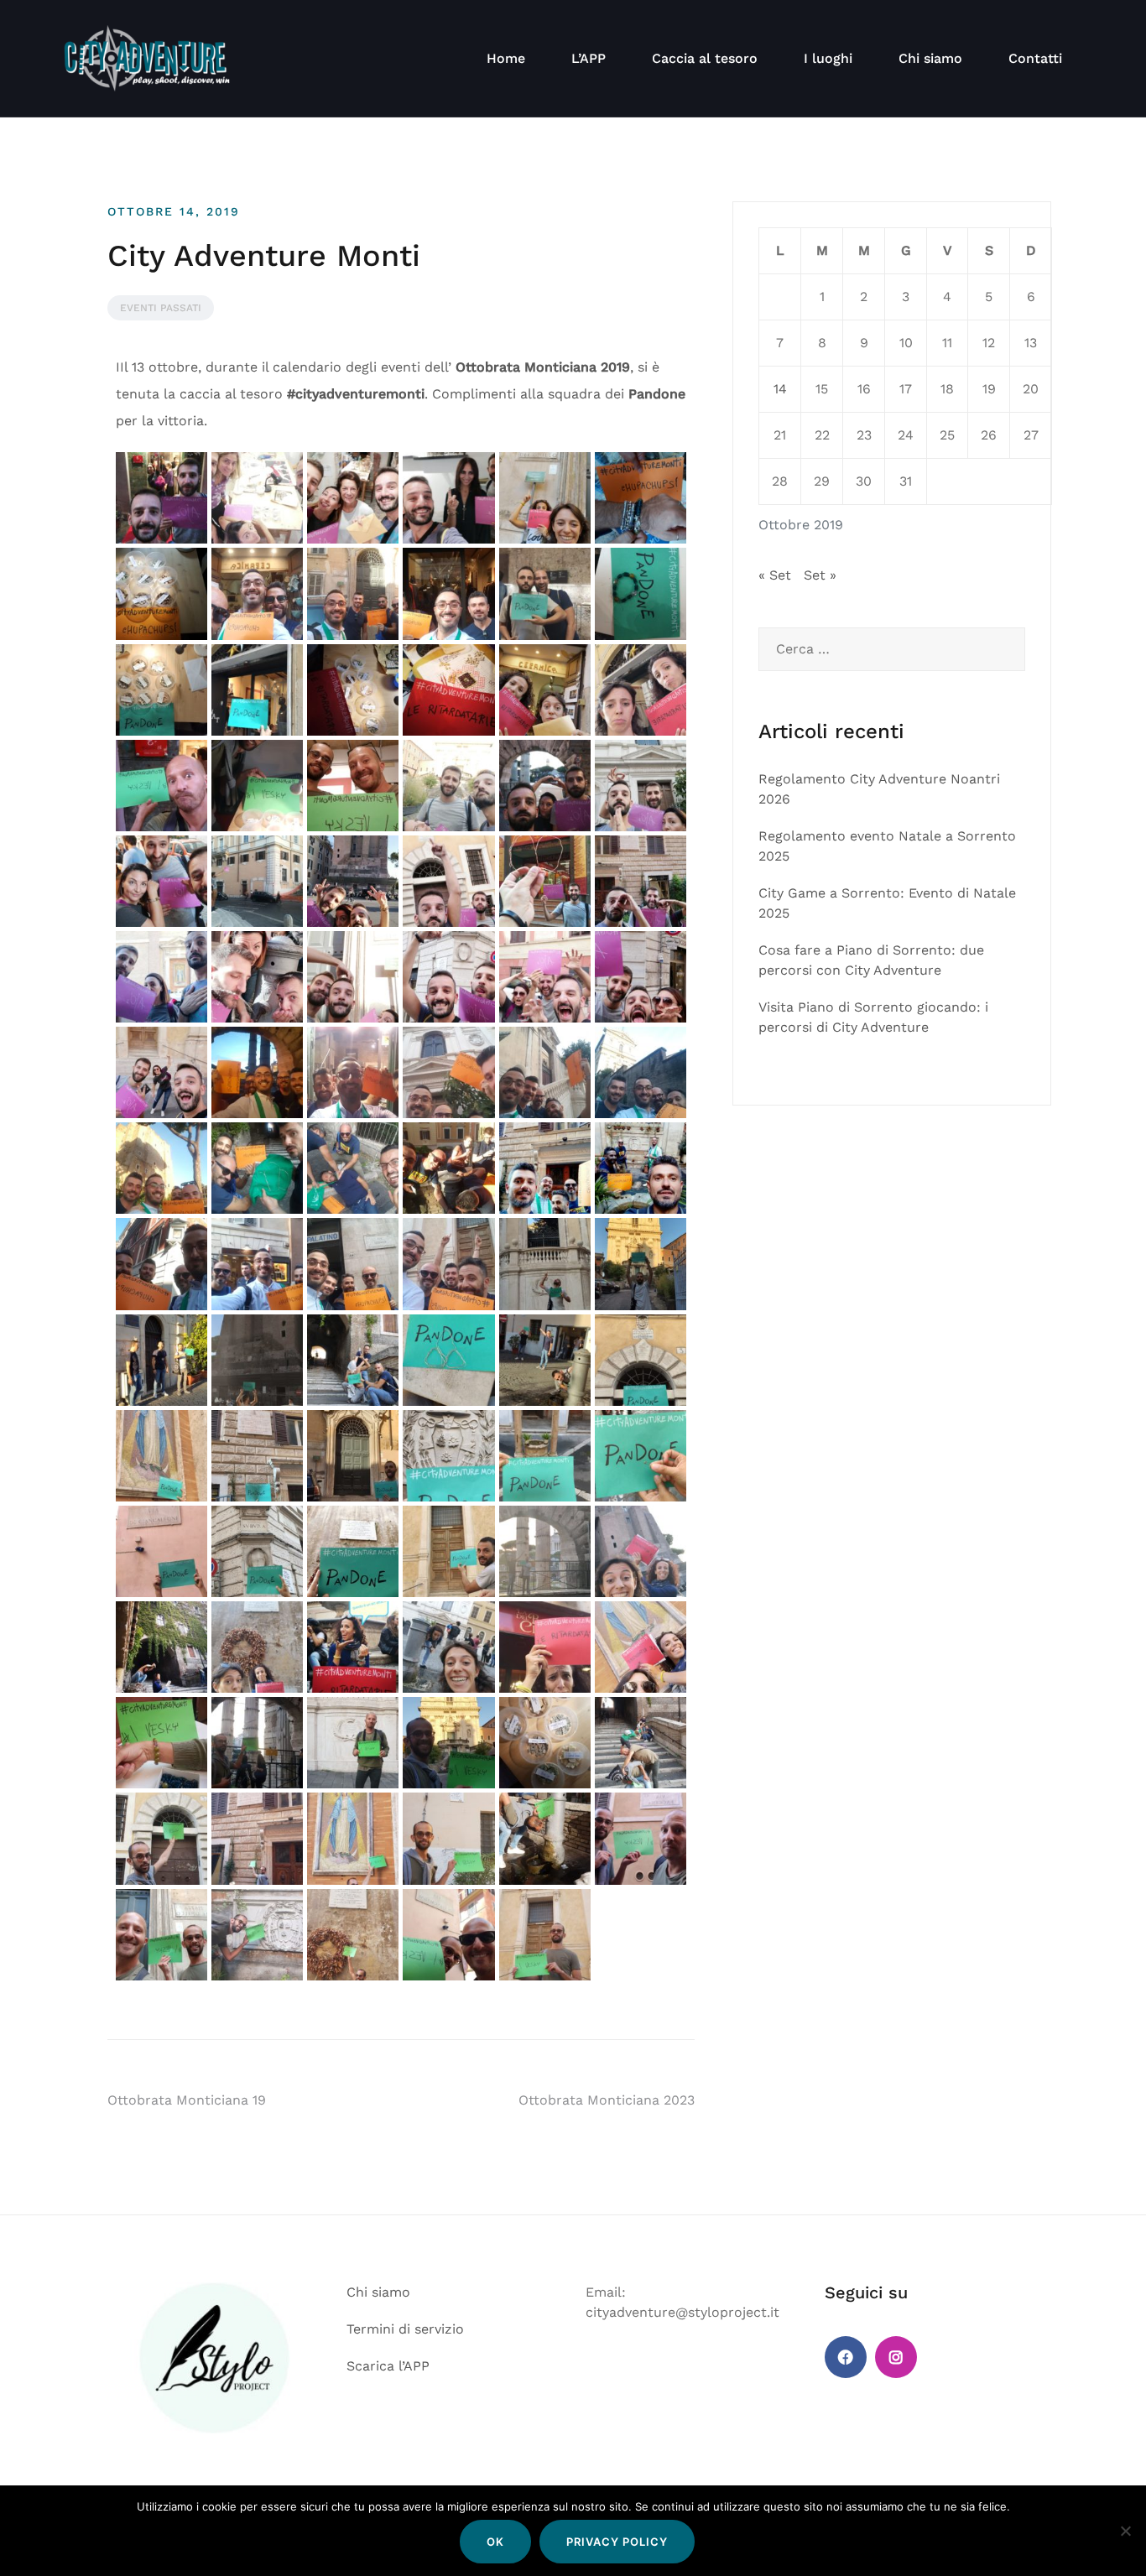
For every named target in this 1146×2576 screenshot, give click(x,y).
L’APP (589, 58)
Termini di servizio (405, 2329)
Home (506, 58)
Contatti (1035, 58)
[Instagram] (896, 2357)
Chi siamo (930, 58)
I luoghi (828, 58)
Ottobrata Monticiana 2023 (607, 2100)
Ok (495, 2542)
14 (780, 389)
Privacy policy (617, 2542)
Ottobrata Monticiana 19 (187, 2100)
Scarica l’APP (388, 2366)
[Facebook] (846, 2357)
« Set (775, 575)
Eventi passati (161, 308)
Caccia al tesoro (705, 58)
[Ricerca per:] (892, 649)
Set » (820, 575)
